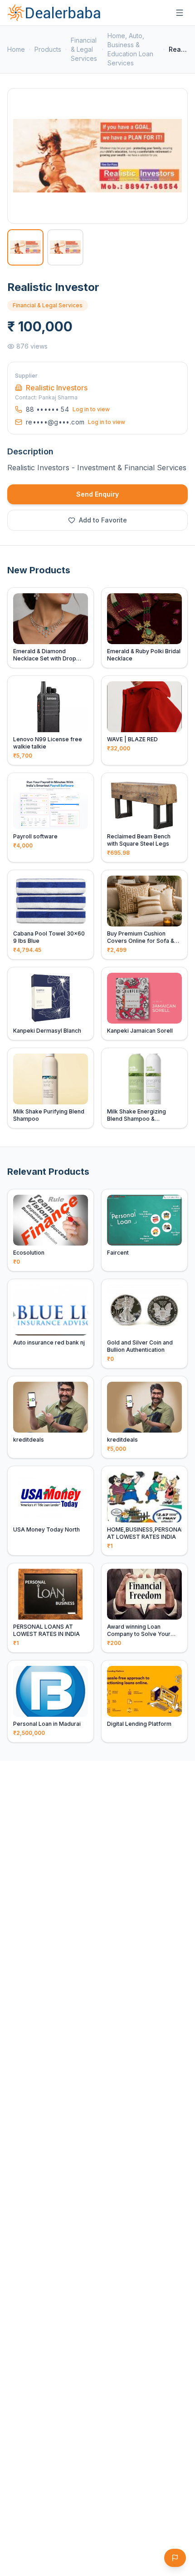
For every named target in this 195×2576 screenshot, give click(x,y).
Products (48, 49)
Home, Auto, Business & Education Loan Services (130, 49)
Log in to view (91, 409)
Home (16, 49)
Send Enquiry (97, 494)
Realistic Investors (57, 388)
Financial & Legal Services (84, 49)
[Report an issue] (175, 2558)
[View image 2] (65, 247)
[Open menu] (180, 13)
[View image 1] (25, 247)
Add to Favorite (103, 520)
